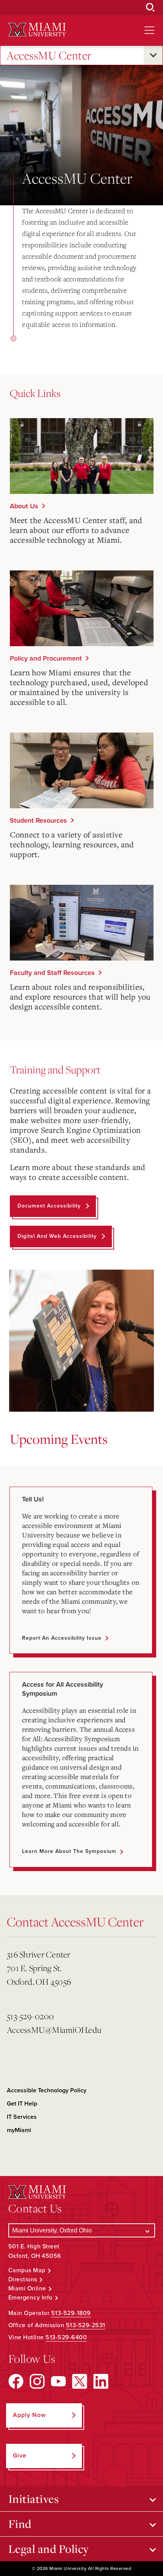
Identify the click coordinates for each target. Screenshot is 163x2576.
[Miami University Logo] (37, 30)
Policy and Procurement (46, 658)
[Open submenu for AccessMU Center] (153, 55)
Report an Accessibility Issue (62, 1638)
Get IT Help (22, 2104)
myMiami (19, 2130)
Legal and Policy (49, 2549)
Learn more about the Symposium (69, 1851)
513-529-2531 (86, 2325)
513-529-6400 (66, 2337)
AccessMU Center (49, 55)
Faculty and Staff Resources (52, 973)
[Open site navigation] (149, 30)
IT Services (22, 2117)
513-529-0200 (30, 2016)
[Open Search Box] (150, 8)
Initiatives (34, 2499)
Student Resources (38, 820)
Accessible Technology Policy (47, 2090)
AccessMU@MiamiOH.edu (54, 2030)
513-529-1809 (71, 2313)
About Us (24, 506)
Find (20, 2524)
